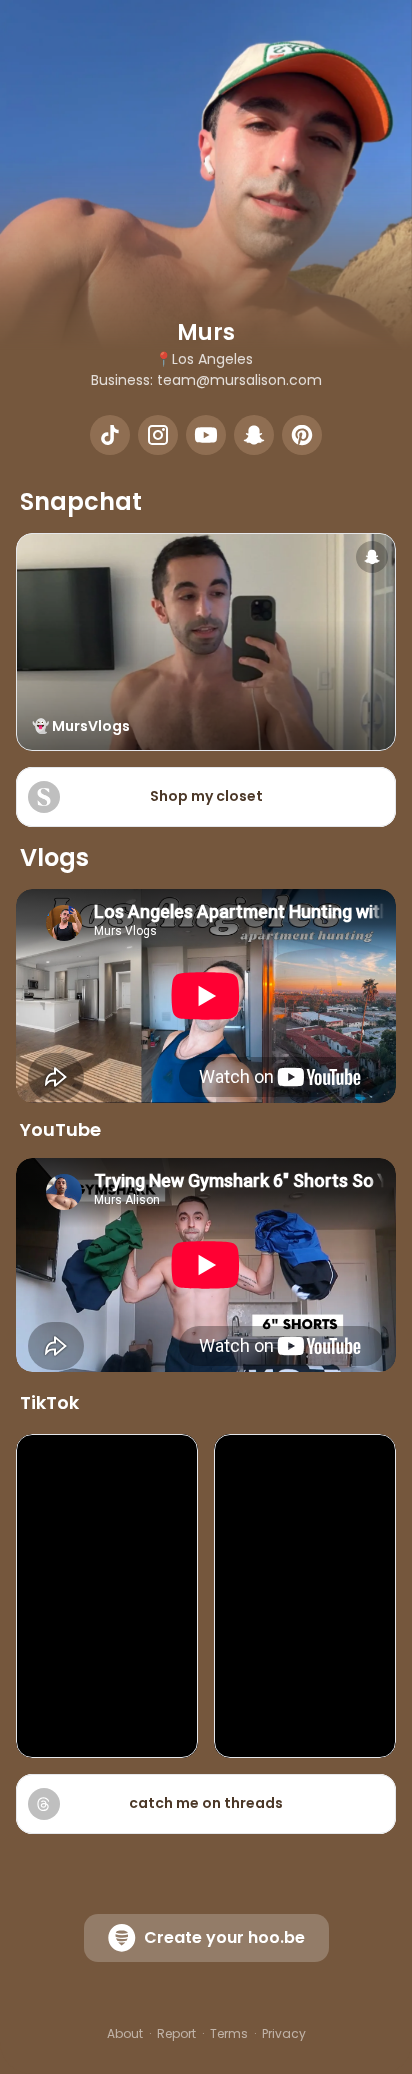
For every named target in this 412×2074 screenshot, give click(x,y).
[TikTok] (110, 435)
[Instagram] (158, 435)
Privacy (284, 2034)
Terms (229, 2034)
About (125, 2034)
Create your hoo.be (224, 1937)
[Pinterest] (302, 435)
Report (176, 2034)
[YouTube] (206, 435)
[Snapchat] (254, 435)
